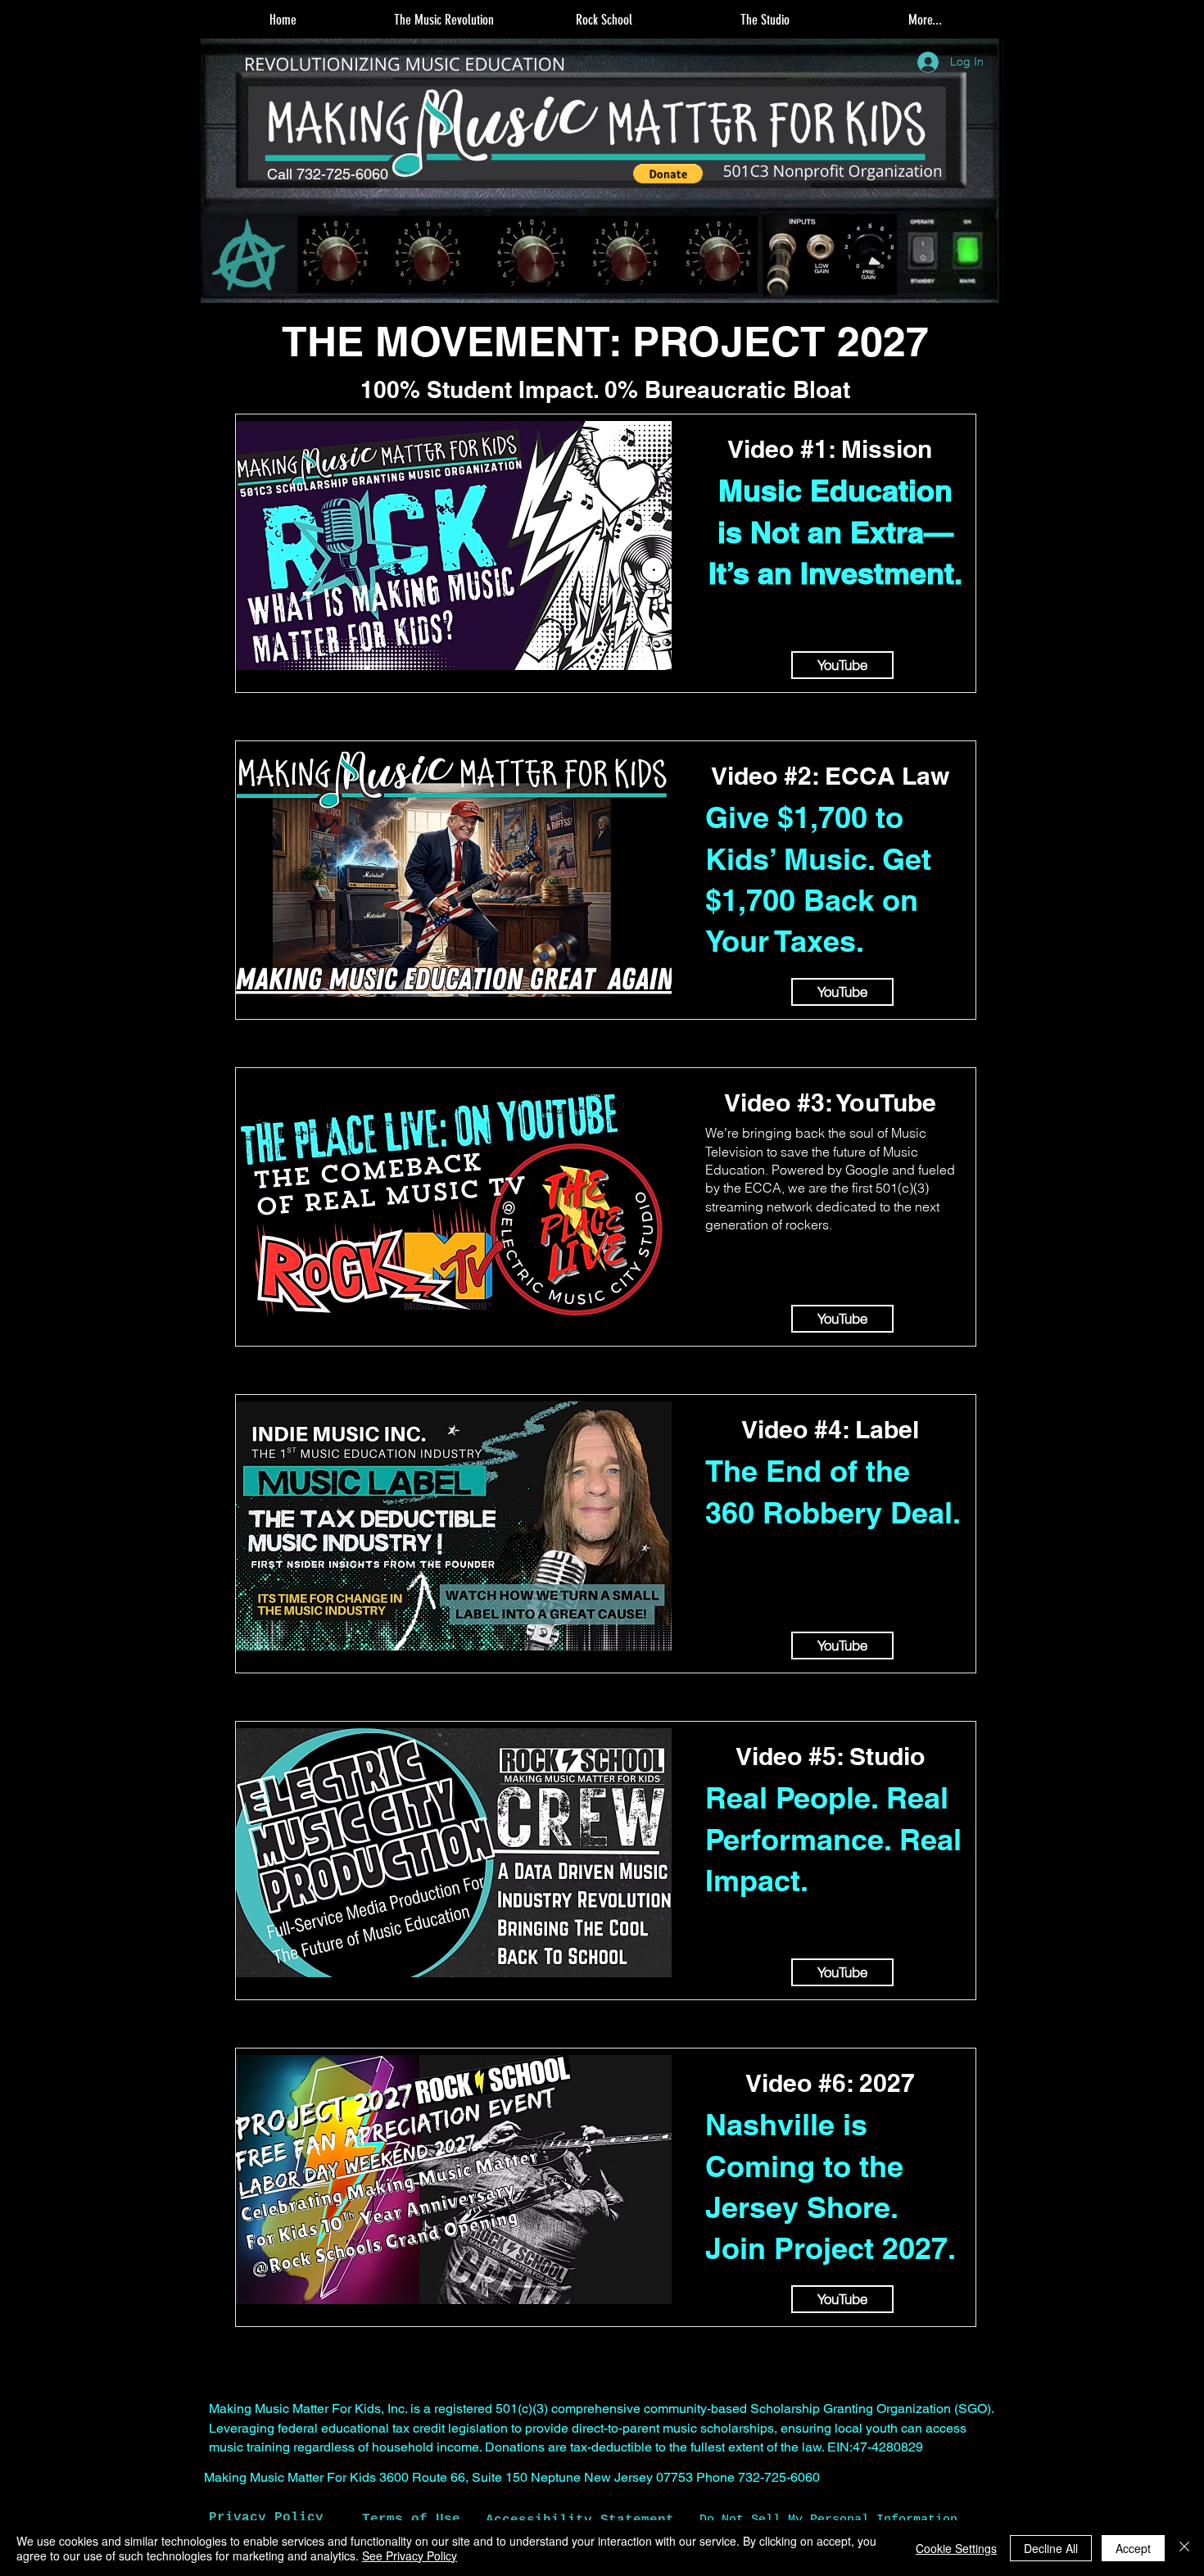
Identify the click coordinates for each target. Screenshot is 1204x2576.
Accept (1133, 2548)
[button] (443, 20)
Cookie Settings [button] (956, 2548)
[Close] (1184, 2548)
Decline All (1051, 2548)
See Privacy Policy (410, 2556)
